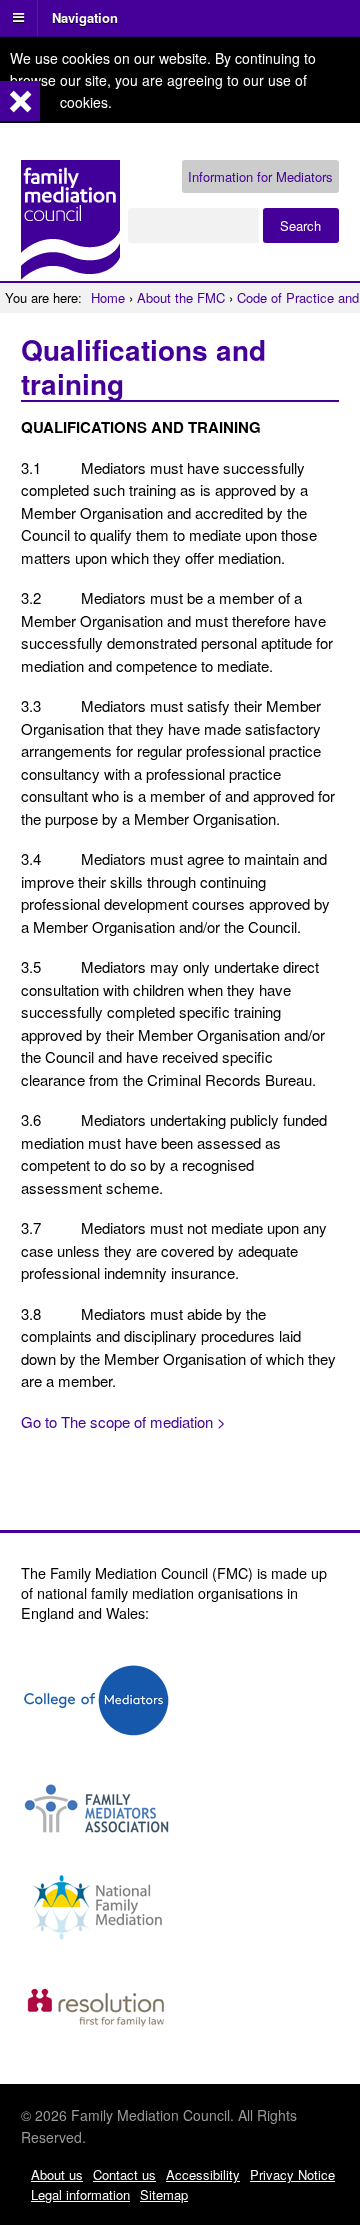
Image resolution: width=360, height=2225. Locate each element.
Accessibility (203, 2174)
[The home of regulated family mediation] (70, 270)
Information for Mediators (260, 176)
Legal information (80, 2194)
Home (108, 297)
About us (57, 2174)
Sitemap (164, 2194)
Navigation (85, 16)
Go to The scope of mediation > (123, 1421)
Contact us (124, 2174)
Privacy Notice (292, 2174)
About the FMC (181, 297)
